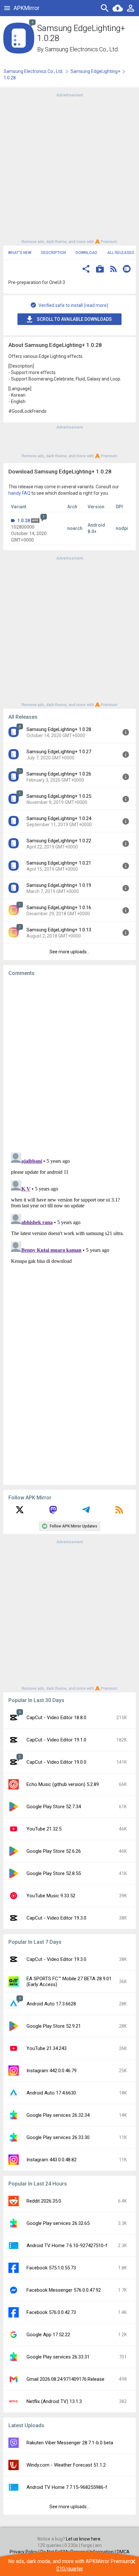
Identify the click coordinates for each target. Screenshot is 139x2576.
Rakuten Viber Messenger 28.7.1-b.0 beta (70, 2443)
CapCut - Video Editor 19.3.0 (56, 1918)
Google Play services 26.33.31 (58, 2357)
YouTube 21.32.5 (44, 1829)
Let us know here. (84, 2539)
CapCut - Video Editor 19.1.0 (56, 1740)
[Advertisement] (69, 168)
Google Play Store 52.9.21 (54, 2026)
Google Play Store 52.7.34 (54, 1807)
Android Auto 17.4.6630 (51, 2093)
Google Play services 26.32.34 (58, 2115)
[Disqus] (69, 1231)
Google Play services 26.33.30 (58, 2137)
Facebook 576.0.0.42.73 (51, 2312)
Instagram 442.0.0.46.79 (52, 2071)
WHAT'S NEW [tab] (20, 253)
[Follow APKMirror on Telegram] (86, 1512)
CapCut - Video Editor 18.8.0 (56, 1718)
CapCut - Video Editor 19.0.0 (56, 1762)
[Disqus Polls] (69, 1063)
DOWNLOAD (86, 253)
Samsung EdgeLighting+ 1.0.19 (59, 885)
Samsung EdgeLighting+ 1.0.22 (59, 841)
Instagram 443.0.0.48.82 (52, 2160)
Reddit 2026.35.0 (44, 2201)
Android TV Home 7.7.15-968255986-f (67, 2487)
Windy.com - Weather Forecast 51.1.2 (66, 2465)
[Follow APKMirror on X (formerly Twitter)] (20, 1512)
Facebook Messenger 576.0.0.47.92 (64, 2290)
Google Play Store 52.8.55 (54, 1873)
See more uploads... (69, 952)
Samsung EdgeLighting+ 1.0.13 (59, 930)
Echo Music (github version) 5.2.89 (63, 1784)
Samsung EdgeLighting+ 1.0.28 (59, 729)
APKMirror (27, 8)
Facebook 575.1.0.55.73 (51, 2268)
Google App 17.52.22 (48, 2335)
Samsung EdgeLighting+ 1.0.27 (59, 752)
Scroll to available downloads (74, 319)
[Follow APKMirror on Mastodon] (53, 1512)
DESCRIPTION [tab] (53, 253)
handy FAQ (19, 493)
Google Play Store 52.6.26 (54, 1851)
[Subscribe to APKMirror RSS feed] (119, 1512)
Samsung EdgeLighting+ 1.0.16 (59, 908)
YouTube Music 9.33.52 (51, 1896)
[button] (86, 270)
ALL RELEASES (121, 253)
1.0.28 (24, 521)
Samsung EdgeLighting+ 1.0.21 (59, 863)
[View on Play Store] (100, 270)
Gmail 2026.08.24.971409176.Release (65, 2379)
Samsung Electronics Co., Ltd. (82, 49)
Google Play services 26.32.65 (58, 2223)
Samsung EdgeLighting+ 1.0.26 (59, 774)
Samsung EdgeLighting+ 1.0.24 (59, 818)
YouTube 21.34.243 (47, 2048)
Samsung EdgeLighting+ (95, 71)
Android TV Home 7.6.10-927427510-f (67, 2246)
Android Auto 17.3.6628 (51, 2004)
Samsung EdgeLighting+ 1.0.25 (59, 796)
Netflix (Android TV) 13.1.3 (54, 2401)
